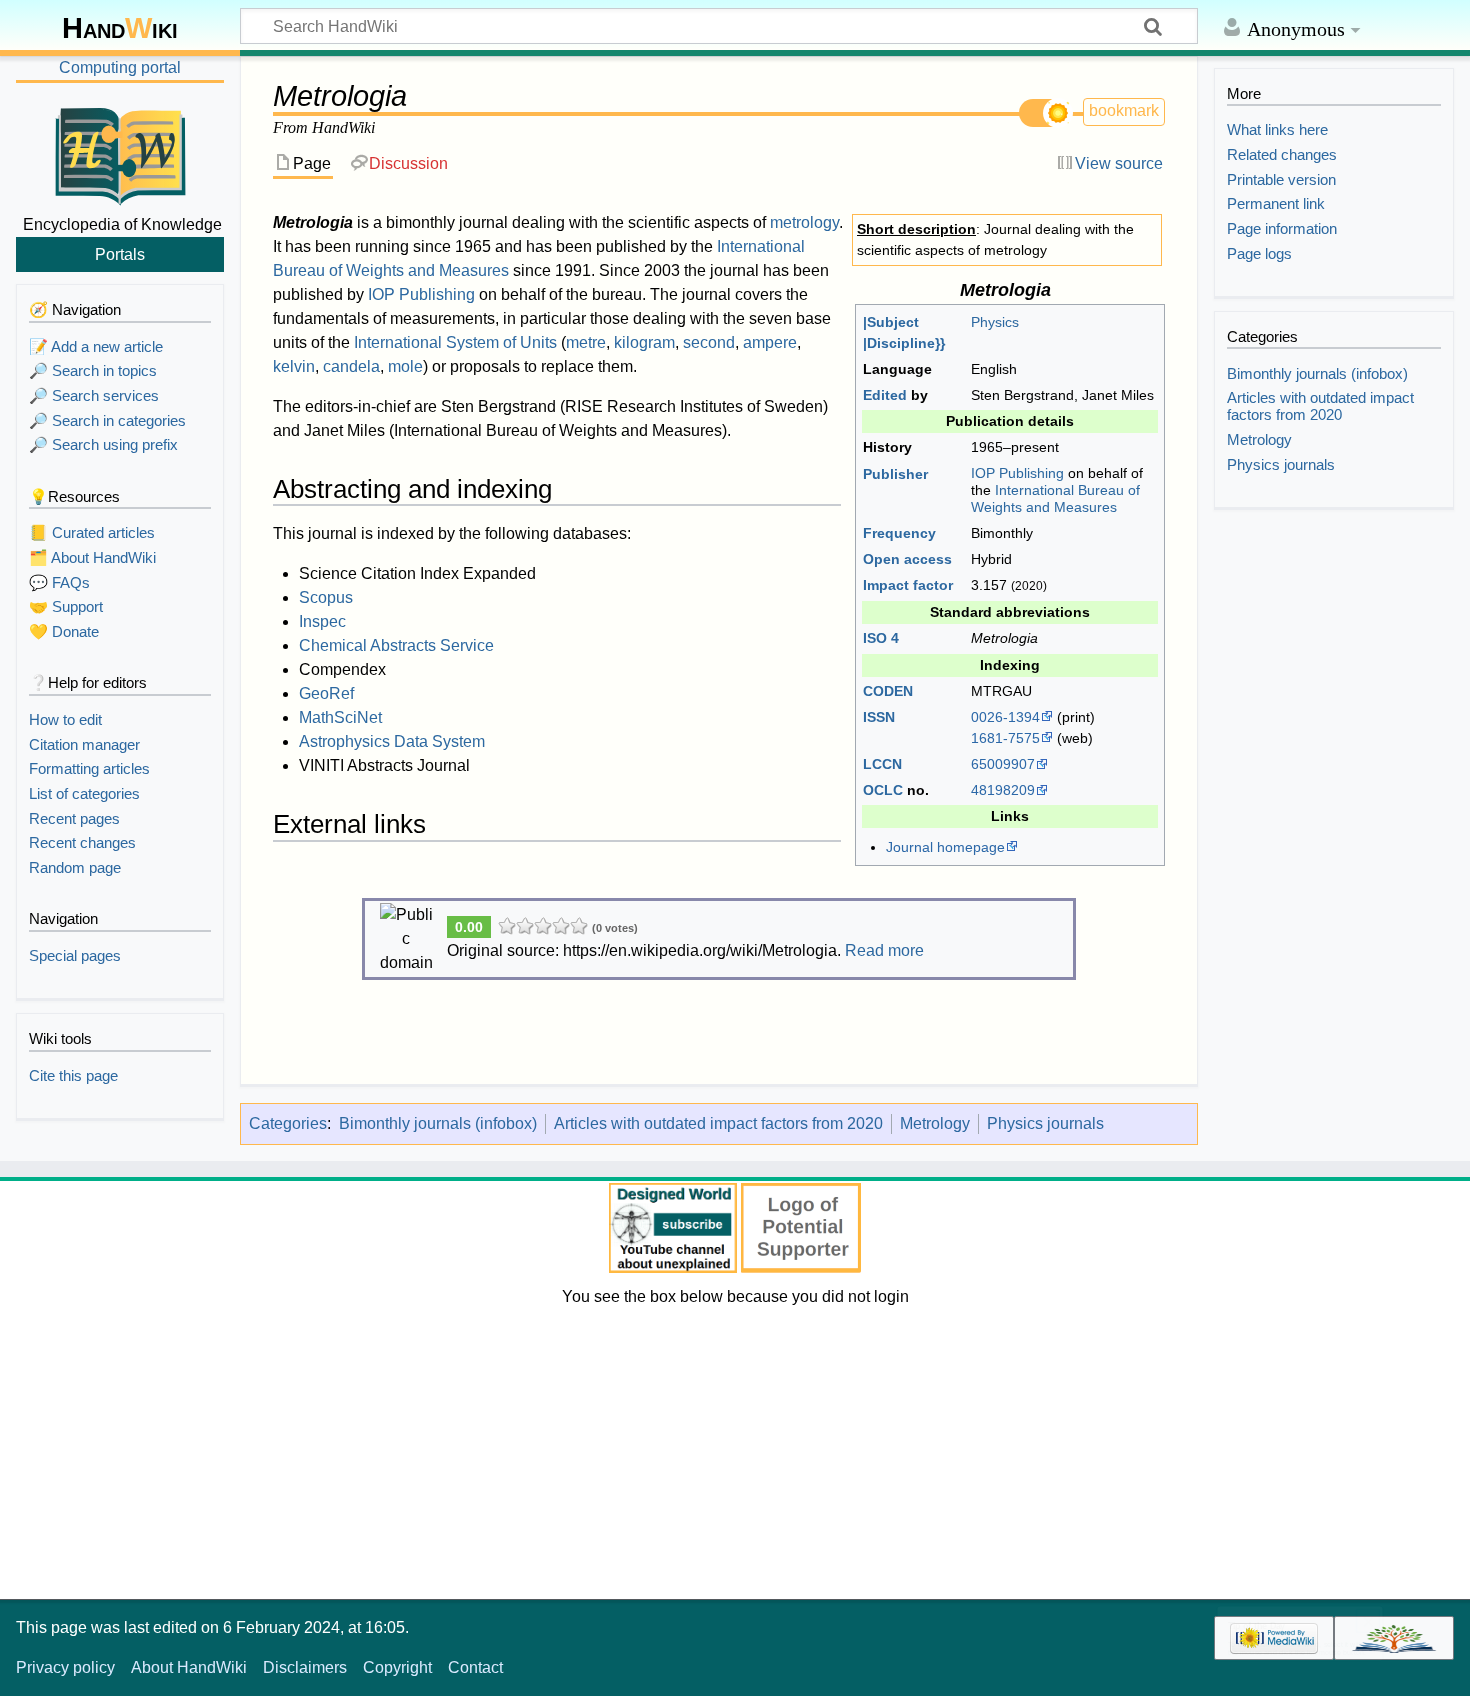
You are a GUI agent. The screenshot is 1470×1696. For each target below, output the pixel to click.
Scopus (326, 597)
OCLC (883, 790)
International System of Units (455, 342)
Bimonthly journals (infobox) (438, 1123)
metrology (804, 222)
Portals (120, 254)
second (709, 342)
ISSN (879, 717)
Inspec (322, 621)
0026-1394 (1005, 717)
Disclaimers (305, 1667)
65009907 (1003, 764)
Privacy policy (65, 1667)
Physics (995, 322)
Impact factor (908, 585)
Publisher (895, 474)
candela (351, 366)
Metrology (935, 1123)
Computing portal (120, 67)
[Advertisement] (735, 1449)
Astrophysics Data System (392, 741)
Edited (885, 395)
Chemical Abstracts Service (396, 645)
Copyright (397, 1667)
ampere (770, 342)
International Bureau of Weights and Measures (1055, 498)
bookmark (1124, 110)
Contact (475, 1667)
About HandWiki (189, 1667)
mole (405, 366)
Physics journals (1045, 1123)
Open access (907, 559)
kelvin (294, 366)
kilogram (644, 342)
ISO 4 (881, 638)
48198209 (1003, 790)
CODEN (888, 691)
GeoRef (326, 693)
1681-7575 (1005, 738)
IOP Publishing (1017, 473)
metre (586, 342)
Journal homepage (945, 847)
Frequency (899, 533)
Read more (884, 950)
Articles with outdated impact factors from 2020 (718, 1123)
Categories (288, 1123)
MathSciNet (340, 717)
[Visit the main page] (120, 153)
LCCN (882, 764)
